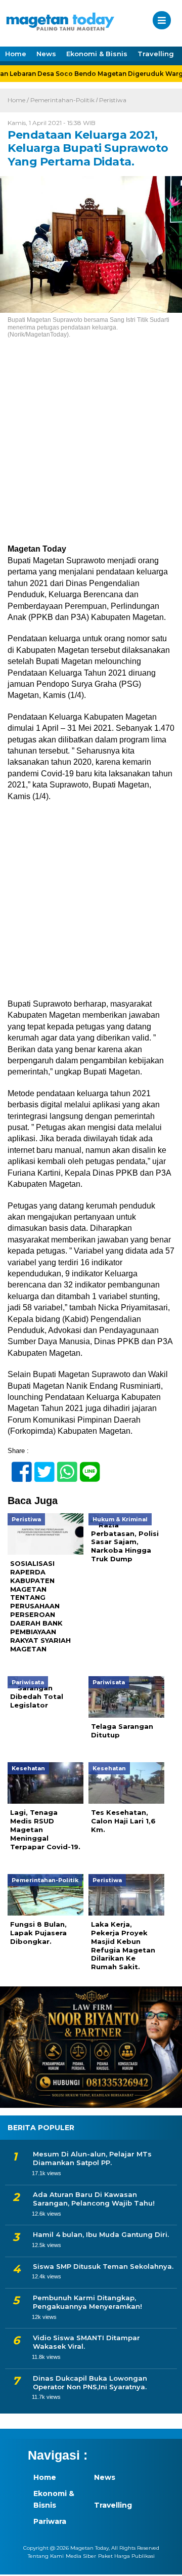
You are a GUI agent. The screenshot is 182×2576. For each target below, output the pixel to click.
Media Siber (81, 2556)
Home (16, 54)
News (46, 54)
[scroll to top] (166, 2561)
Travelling (156, 54)
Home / (19, 100)
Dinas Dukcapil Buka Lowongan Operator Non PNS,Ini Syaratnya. (90, 2382)
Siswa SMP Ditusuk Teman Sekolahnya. (103, 2266)
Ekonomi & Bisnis (97, 54)
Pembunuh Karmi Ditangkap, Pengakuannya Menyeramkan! (87, 2302)
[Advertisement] (91, 448)
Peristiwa (113, 100)
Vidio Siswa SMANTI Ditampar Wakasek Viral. (86, 2342)
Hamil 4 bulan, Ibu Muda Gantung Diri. (101, 2234)
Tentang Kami (46, 2556)
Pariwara (50, 2521)
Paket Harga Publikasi (126, 2556)
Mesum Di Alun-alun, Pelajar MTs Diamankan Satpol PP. (92, 2158)
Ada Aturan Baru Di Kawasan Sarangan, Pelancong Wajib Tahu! (94, 2199)
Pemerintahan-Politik (62, 100)
